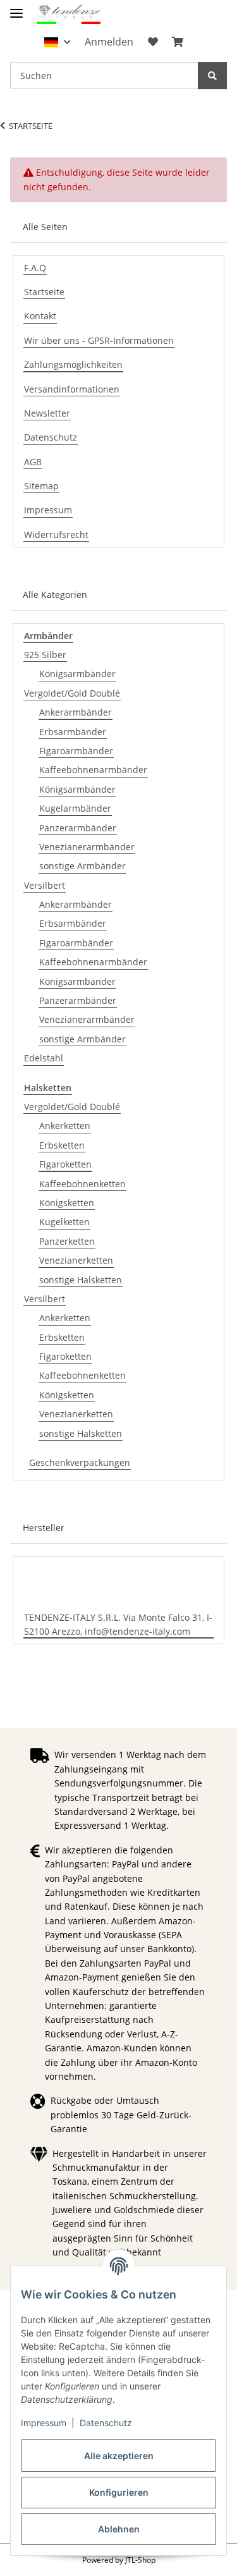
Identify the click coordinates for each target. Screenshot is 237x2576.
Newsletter (47, 413)
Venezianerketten (76, 1260)
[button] (57, 42)
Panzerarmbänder (78, 828)
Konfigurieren (119, 2492)
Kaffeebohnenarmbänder (93, 770)
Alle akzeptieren (119, 2456)
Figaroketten (65, 1164)
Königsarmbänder (77, 674)
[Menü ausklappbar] (16, 8)
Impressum (44, 2423)
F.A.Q (35, 268)
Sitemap (41, 486)
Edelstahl (44, 1058)
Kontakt (40, 316)
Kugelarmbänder (75, 808)
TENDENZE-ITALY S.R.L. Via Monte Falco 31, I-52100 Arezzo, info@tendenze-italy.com (118, 1624)
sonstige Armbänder (82, 866)
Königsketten (67, 1203)
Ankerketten (65, 1126)
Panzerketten (67, 1241)
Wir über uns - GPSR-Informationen (99, 340)
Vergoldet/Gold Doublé (72, 693)
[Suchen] (212, 76)
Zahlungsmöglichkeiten (73, 364)
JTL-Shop (140, 2560)
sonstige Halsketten (81, 1280)
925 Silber (45, 655)
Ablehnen (119, 2529)
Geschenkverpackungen (80, 1462)
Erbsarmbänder (73, 732)
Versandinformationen (72, 389)
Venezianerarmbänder (87, 847)
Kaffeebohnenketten (82, 1184)
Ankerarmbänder (76, 712)
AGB (33, 462)
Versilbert (45, 885)
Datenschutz (106, 2423)
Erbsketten (62, 1145)
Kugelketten (64, 1222)
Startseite (44, 292)
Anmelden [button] (109, 42)
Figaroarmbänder (76, 751)
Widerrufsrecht (56, 534)
